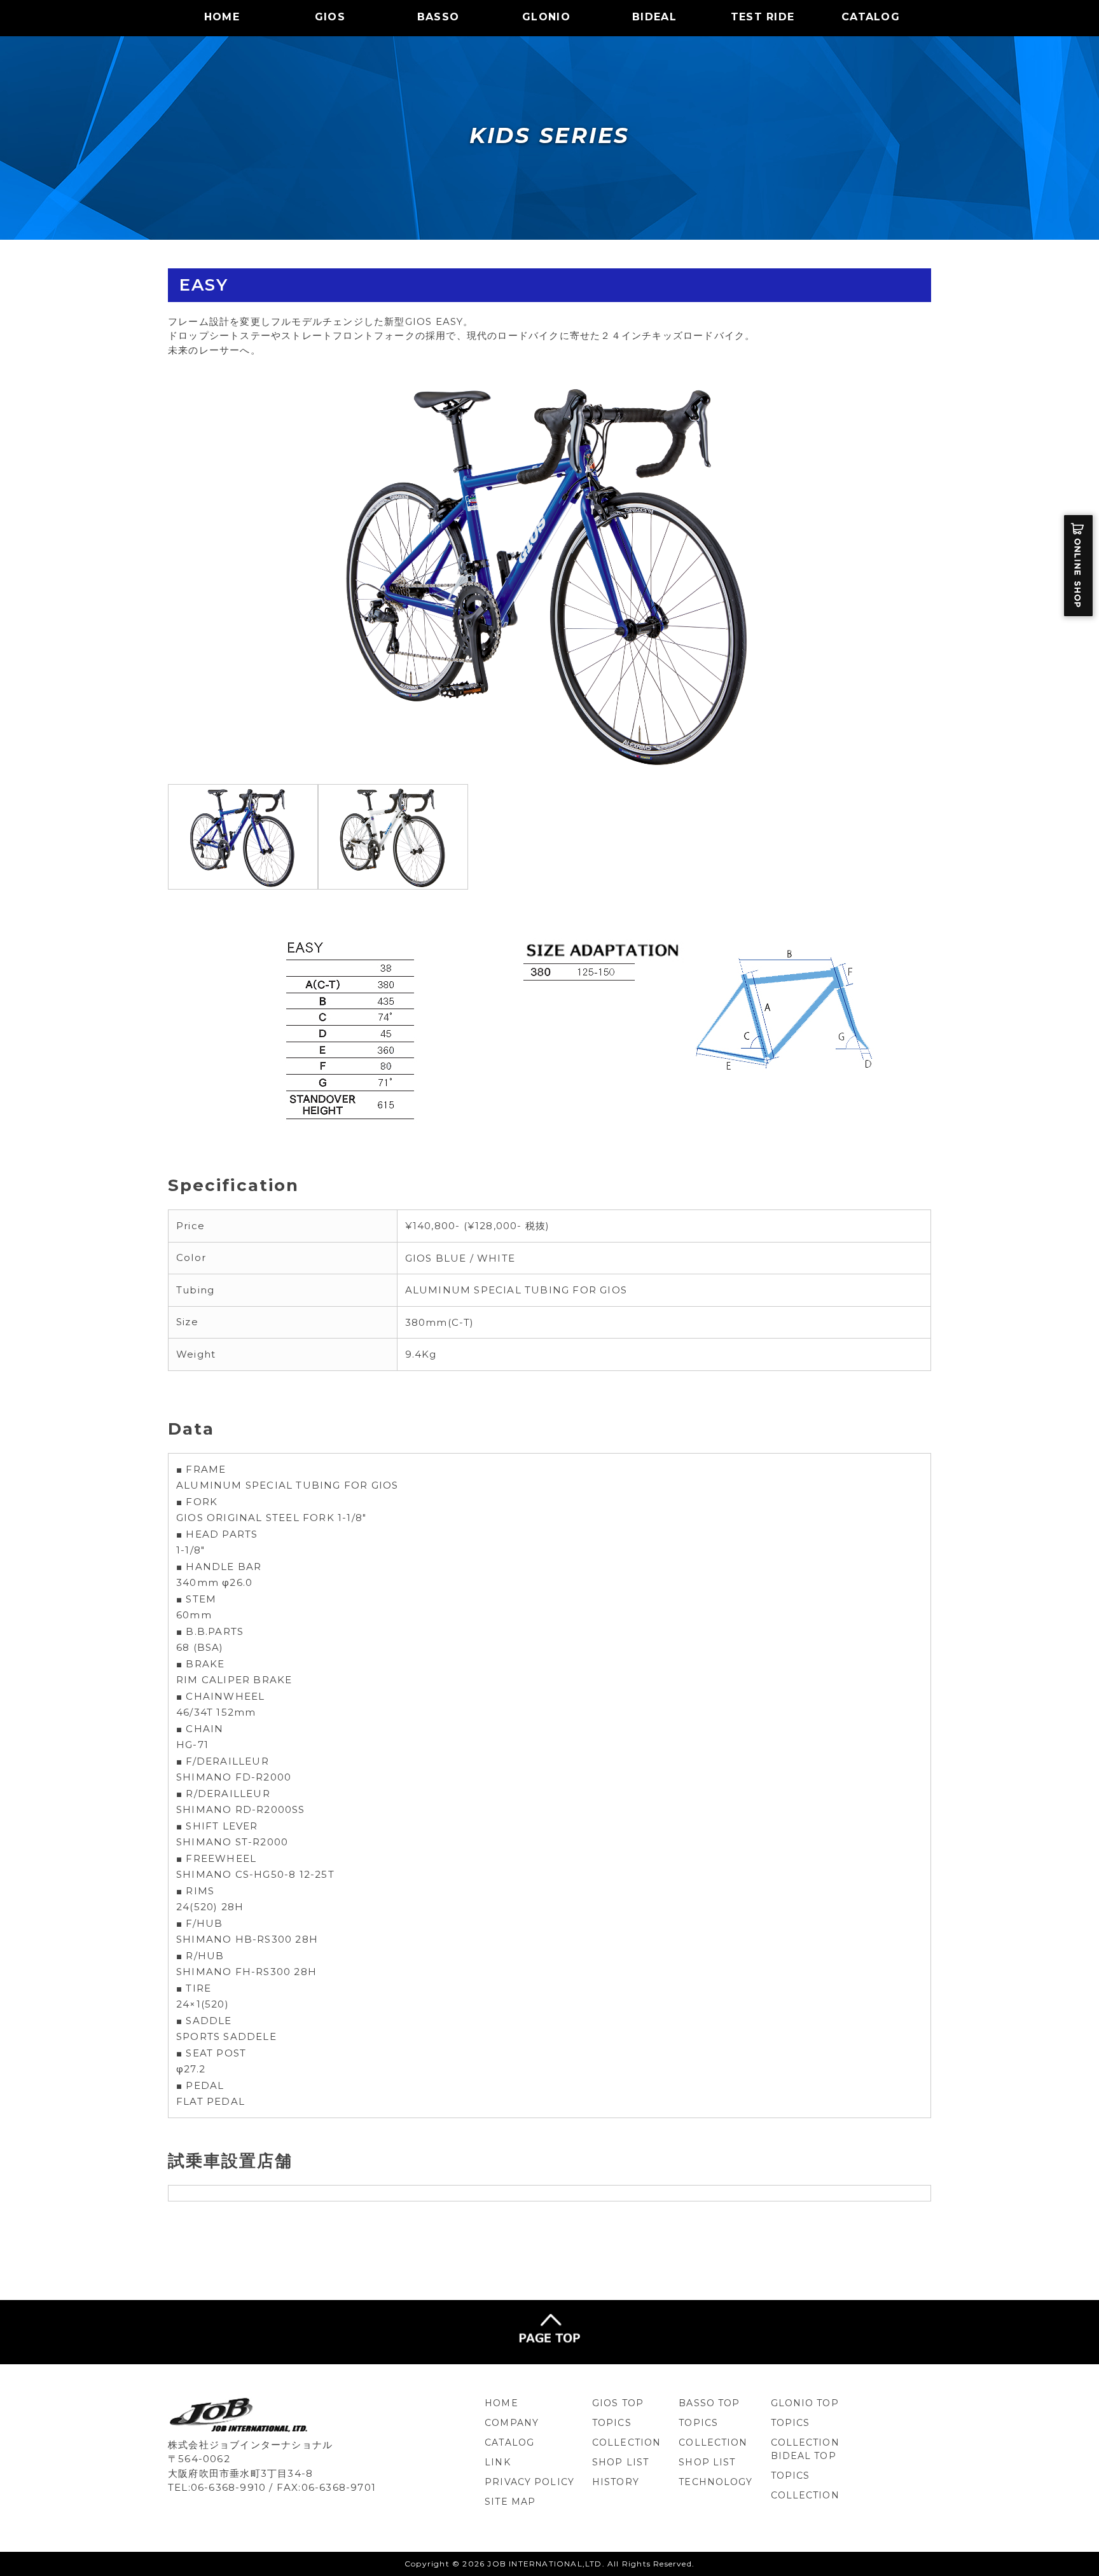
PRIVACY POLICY (529, 2482)
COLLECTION (626, 2442)
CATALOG (871, 17)
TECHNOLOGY (715, 2482)
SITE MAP (510, 2502)
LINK (497, 2462)
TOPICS (612, 2423)
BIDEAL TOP (804, 2456)
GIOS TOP (618, 2403)
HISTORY (616, 2482)
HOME (222, 17)
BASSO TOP (709, 2403)
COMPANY (512, 2423)
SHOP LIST (620, 2462)
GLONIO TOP (805, 2403)
